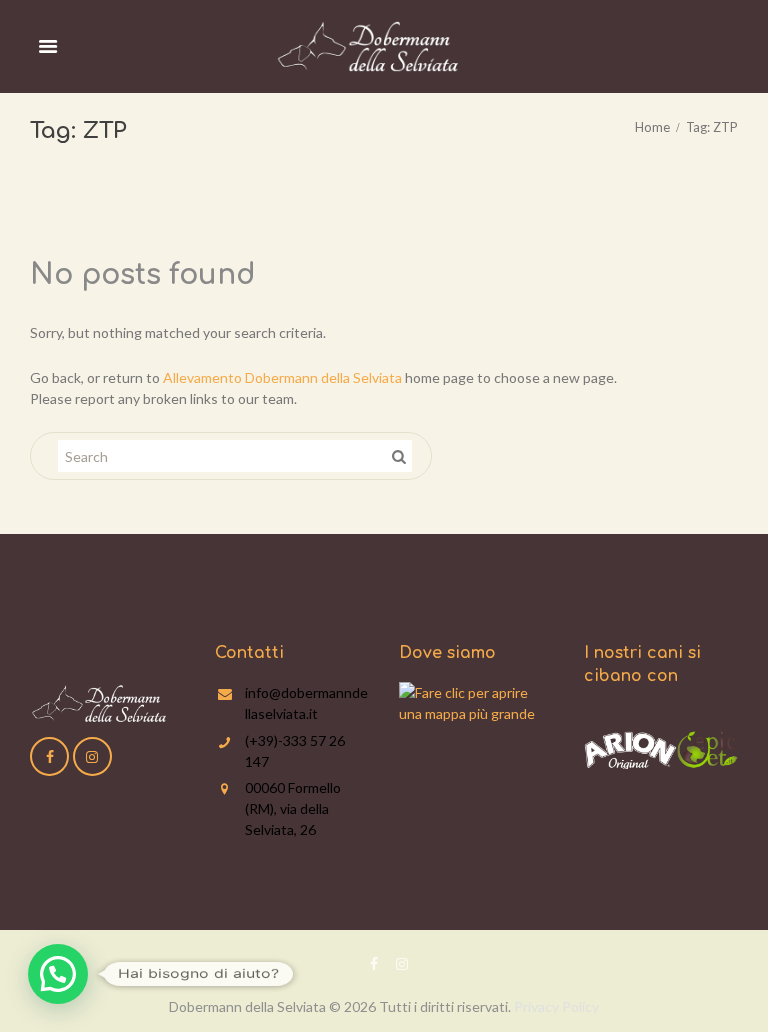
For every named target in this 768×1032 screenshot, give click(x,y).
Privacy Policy (556, 1006)
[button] (58, 974)
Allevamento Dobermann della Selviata (282, 377)
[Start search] (397, 456)
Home (652, 127)
